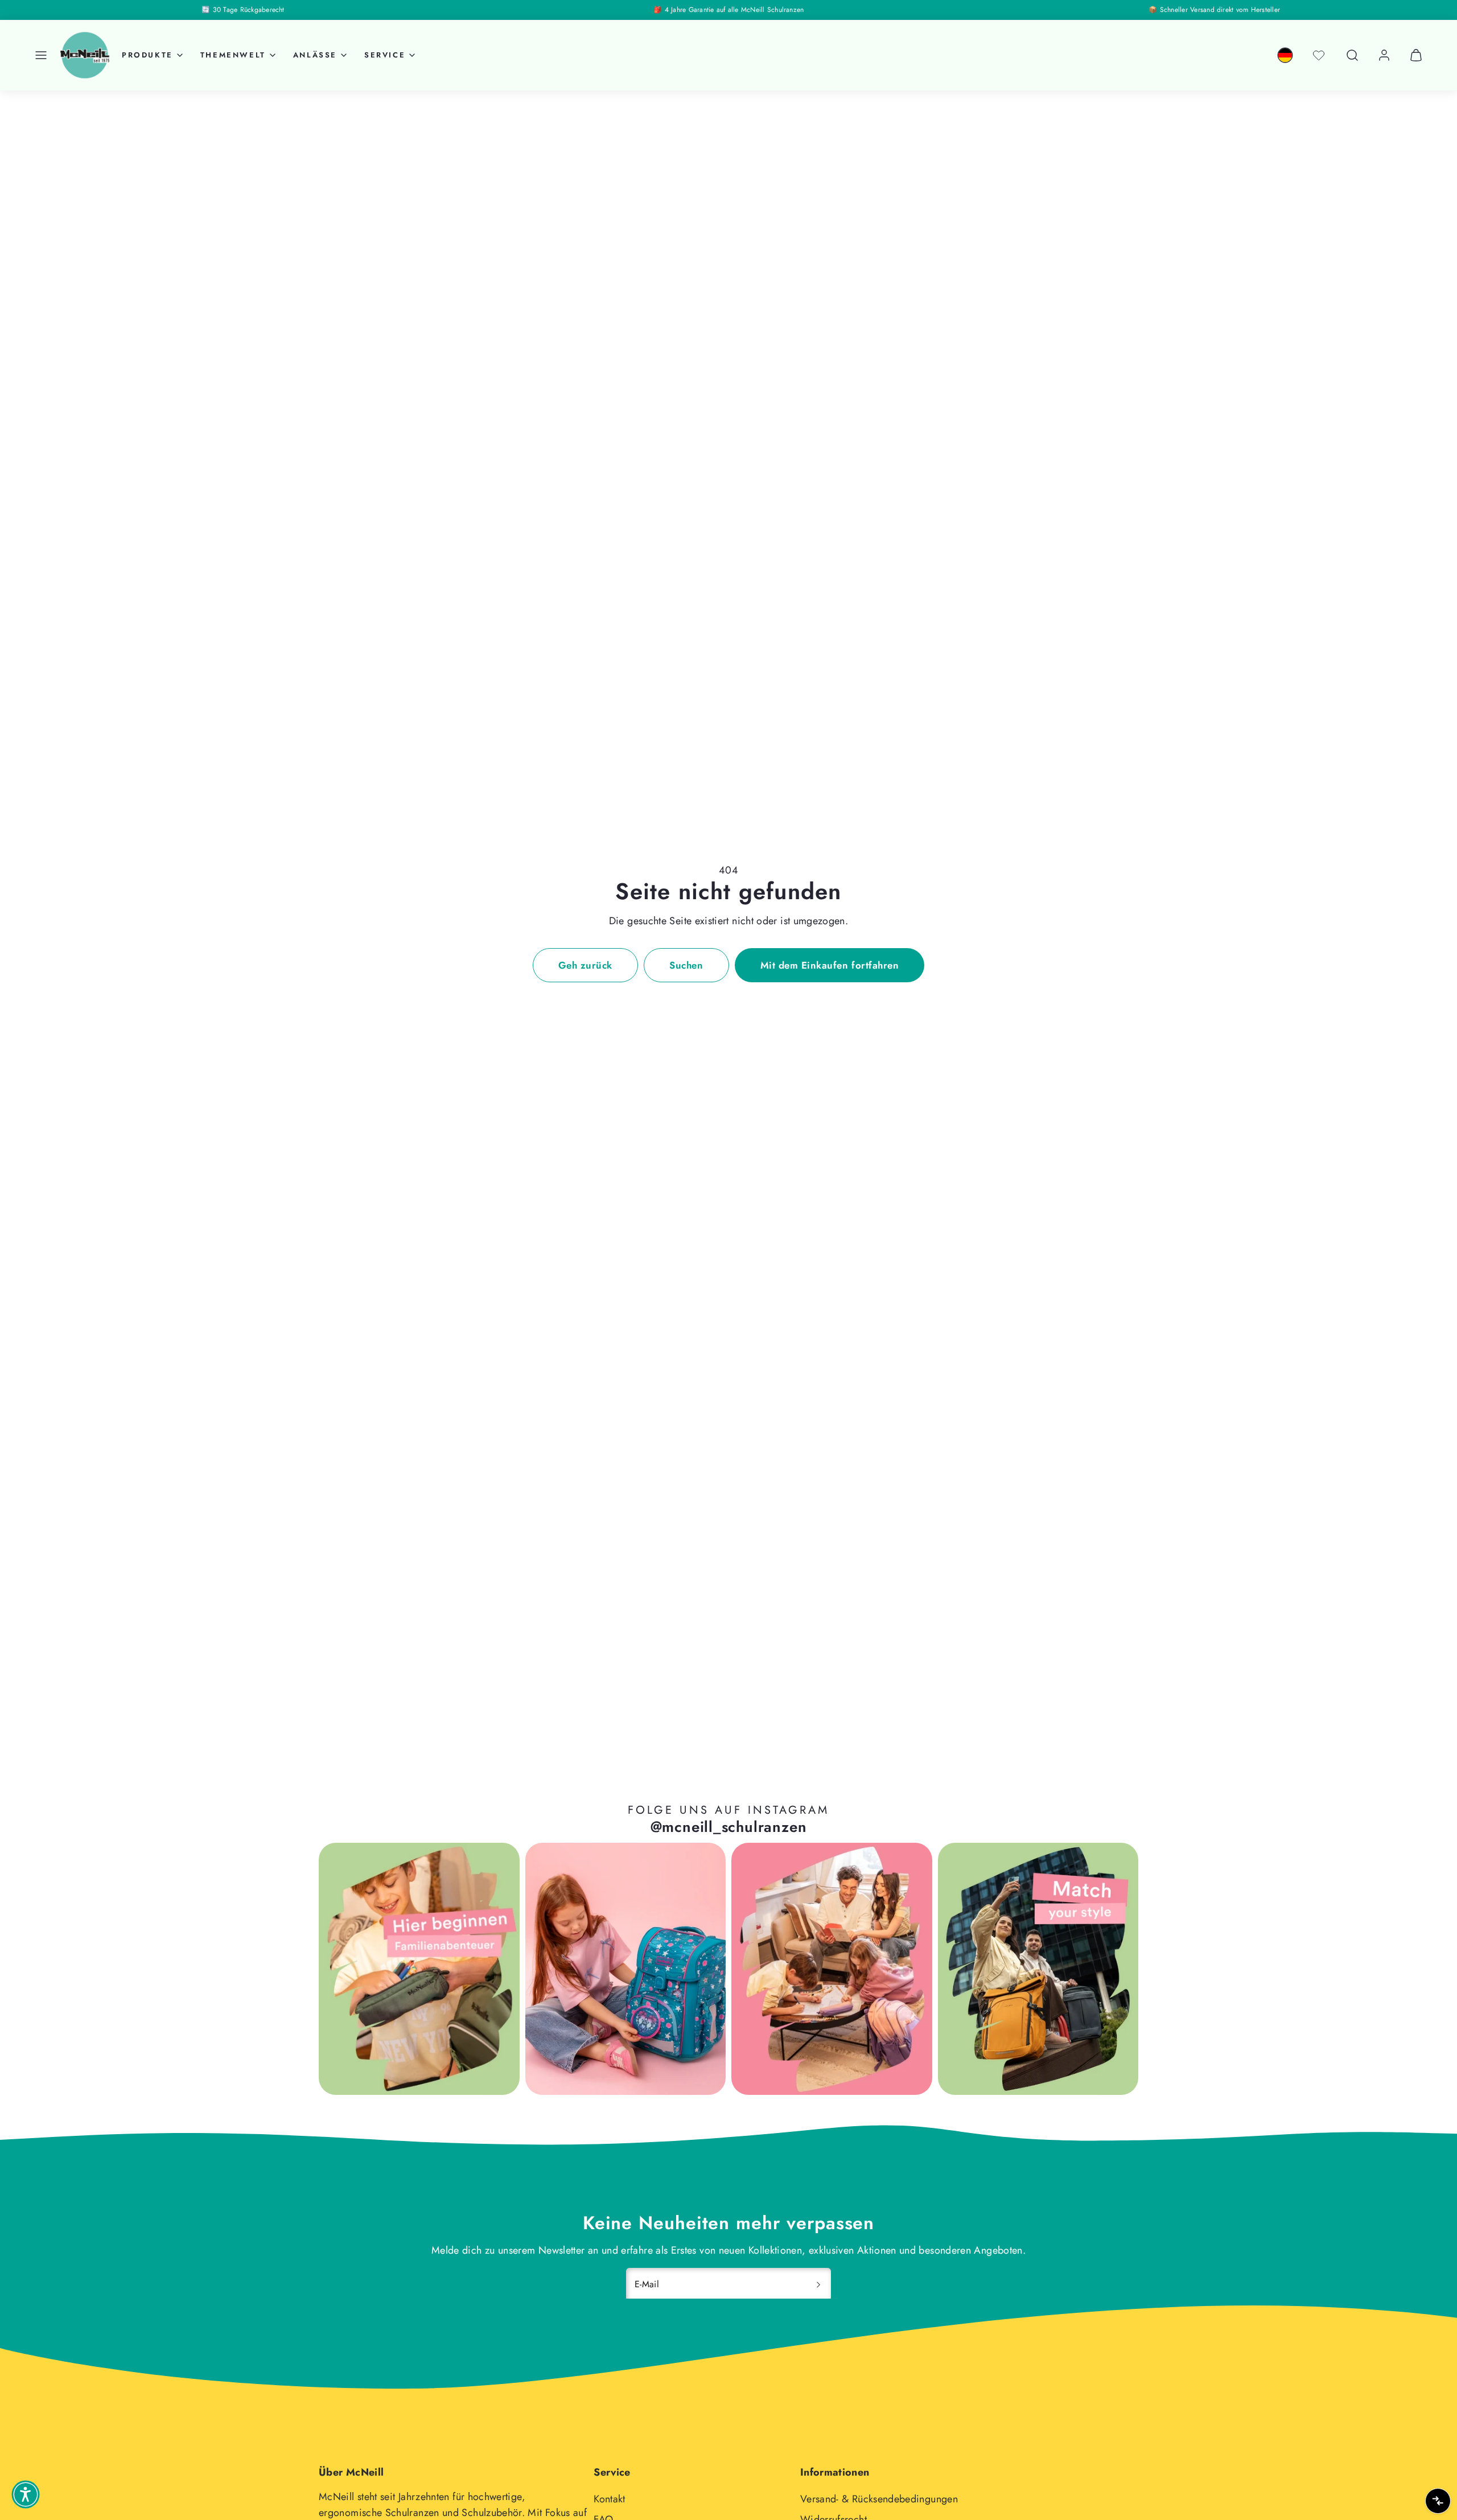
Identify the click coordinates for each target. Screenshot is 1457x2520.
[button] (41, 55)
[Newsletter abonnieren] (818, 2284)
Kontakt (610, 2499)
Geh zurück (585, 965)
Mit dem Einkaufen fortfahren (830, 965)
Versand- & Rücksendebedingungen (879, 2499)
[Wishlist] (1319, 55)
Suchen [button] (686, 965)
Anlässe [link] (315, 55)
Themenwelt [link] (233, 55)
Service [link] (385, 55)
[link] (1285, 55)
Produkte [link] (147, 55)
